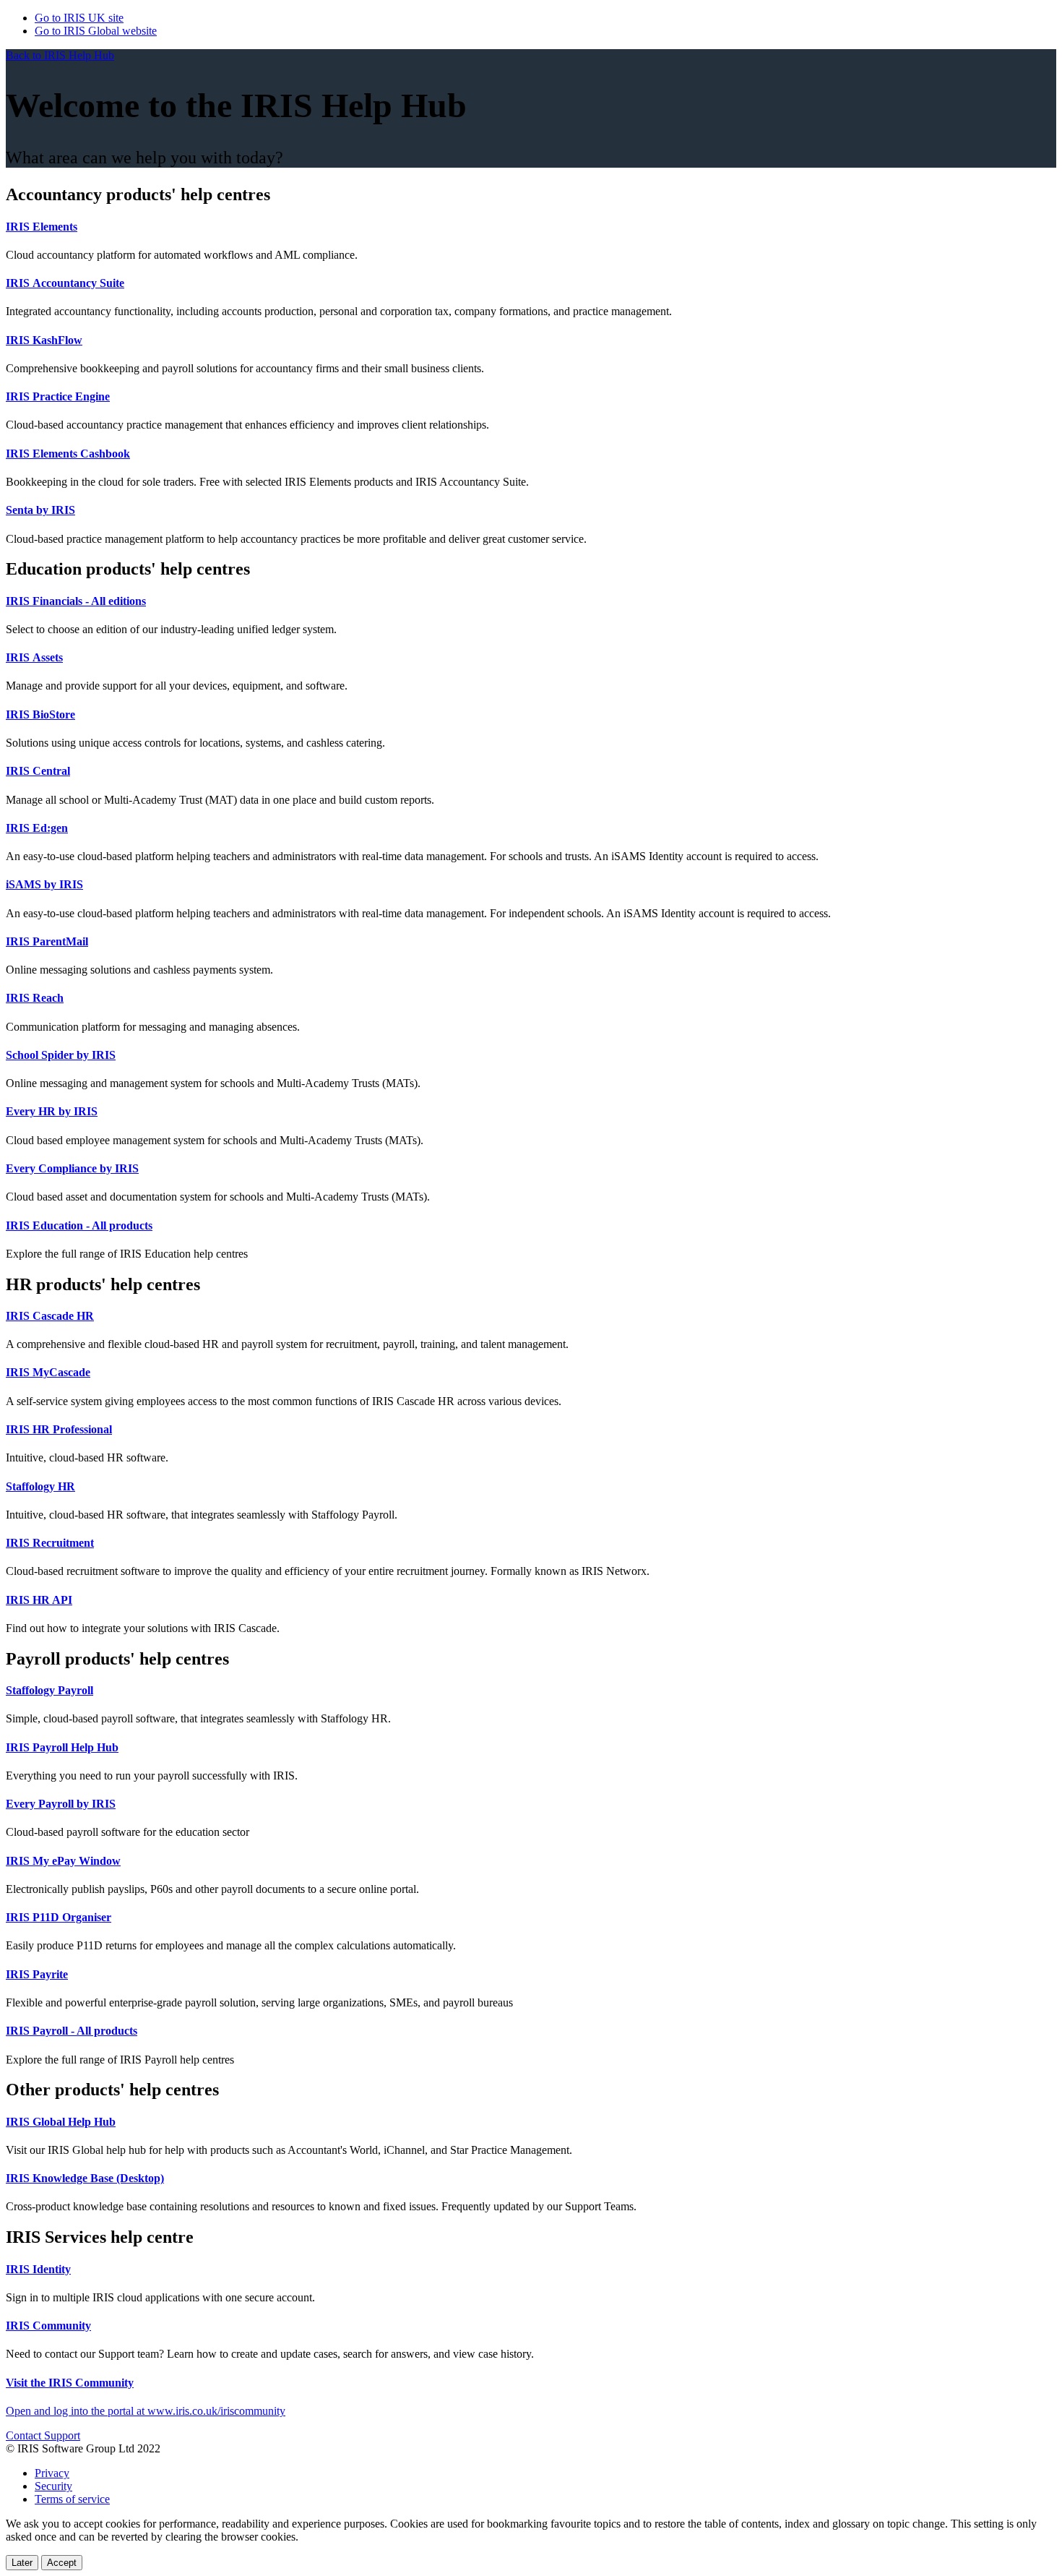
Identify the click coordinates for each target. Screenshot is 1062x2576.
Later (22, 2563)
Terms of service (72, 2499)
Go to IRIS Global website (96, 31)
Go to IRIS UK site (79, 18)
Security (53, 2486)
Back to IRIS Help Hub (60, 55)
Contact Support (43, 2435)
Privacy (52, 2473)
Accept (62, 2563)
